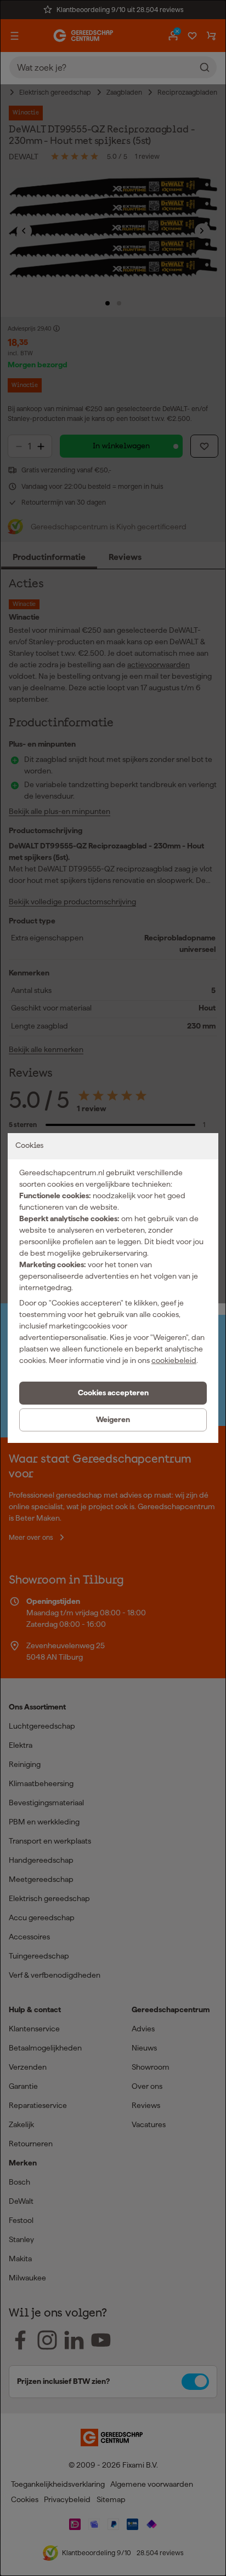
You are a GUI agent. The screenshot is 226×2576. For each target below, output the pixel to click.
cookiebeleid (174, 1360)
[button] (113, 1393)
